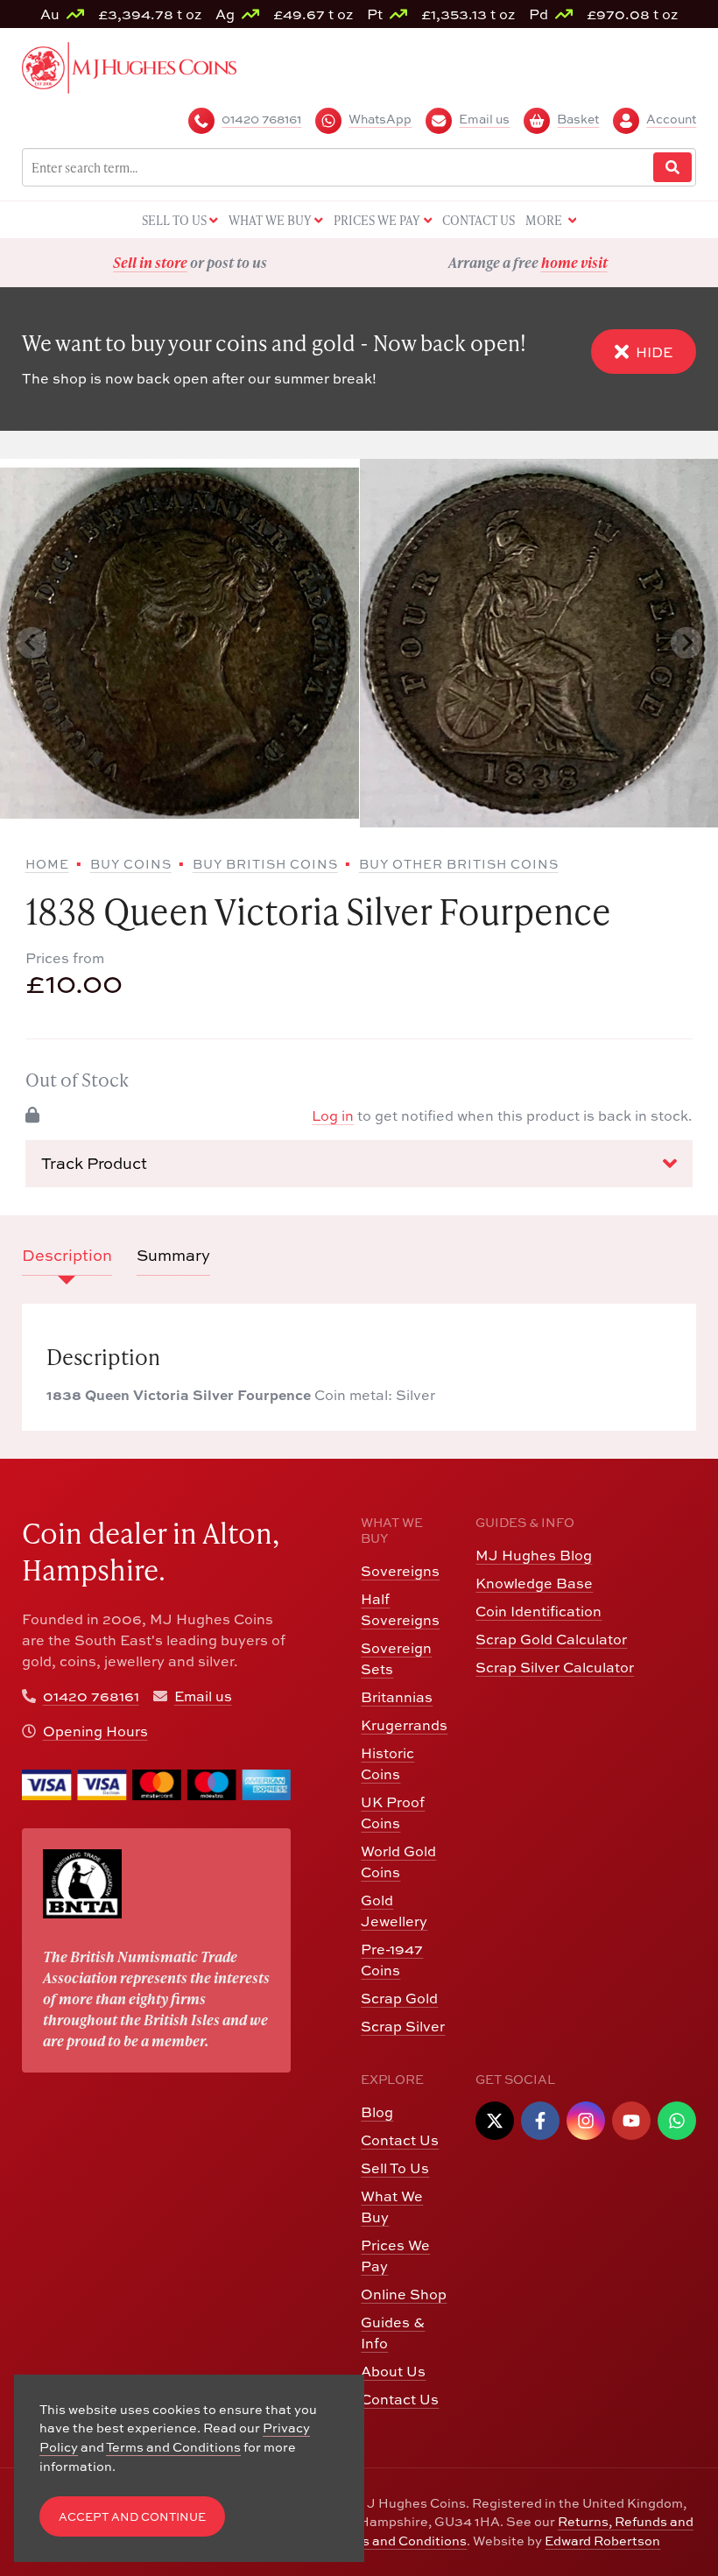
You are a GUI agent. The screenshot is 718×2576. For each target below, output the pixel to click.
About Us (393, 2371)
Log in (333, 1116)
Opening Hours (95, 1731)
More (545, 220)
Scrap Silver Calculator (555, 1667)
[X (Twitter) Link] (495, 2121)
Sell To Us (395, 2168)
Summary (173, 1255)
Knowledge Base (534, 1583)
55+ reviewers (593, 262)
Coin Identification (538, 1611)
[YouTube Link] (631, 2121)
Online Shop (404, 2294)
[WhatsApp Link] (677, 2121)
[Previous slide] (32, 643)
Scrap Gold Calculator (551, 1639)
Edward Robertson (602, 2541)
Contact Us (400, 2140)
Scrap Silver (403, 2026)
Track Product (94, 1163)
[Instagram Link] (586, 2121)
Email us (203, 1696)
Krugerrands (404, 1725)
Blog (377, 2112)
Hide (654, 352)
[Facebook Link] (540, 2121)
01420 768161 (91, 1696)
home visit (236, 262)
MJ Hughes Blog (534, 1555)
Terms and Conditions (399, 2541)
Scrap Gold (399, 1998)
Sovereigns (400, 1571)
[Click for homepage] (129, 66)
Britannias (397, 1697)
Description (67, 1255)
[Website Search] (672, 168)
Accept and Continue (132, 2517)
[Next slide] (686, 643)
